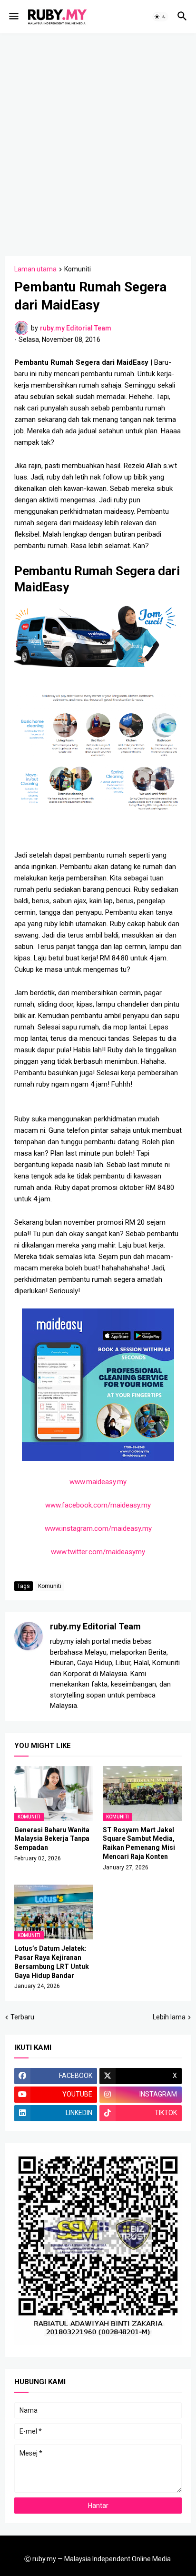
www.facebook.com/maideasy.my (98, 1505)
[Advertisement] (98, 143)
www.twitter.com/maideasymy (98, 1552)
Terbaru (22, 2017)
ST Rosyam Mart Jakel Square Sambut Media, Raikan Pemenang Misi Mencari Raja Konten (139, 1843)
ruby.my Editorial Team (95, 1626)
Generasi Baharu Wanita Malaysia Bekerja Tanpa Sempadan (52, 1839)
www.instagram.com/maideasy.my (98, 1528)
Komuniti (78, 269)
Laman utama (35, 269)
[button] (13, 17)
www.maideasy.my (98, 1482)
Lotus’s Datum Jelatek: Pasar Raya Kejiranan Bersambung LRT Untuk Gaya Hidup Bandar (52, 1962)
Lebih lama (169, 2017)
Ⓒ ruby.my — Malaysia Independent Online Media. (98, 2559)
